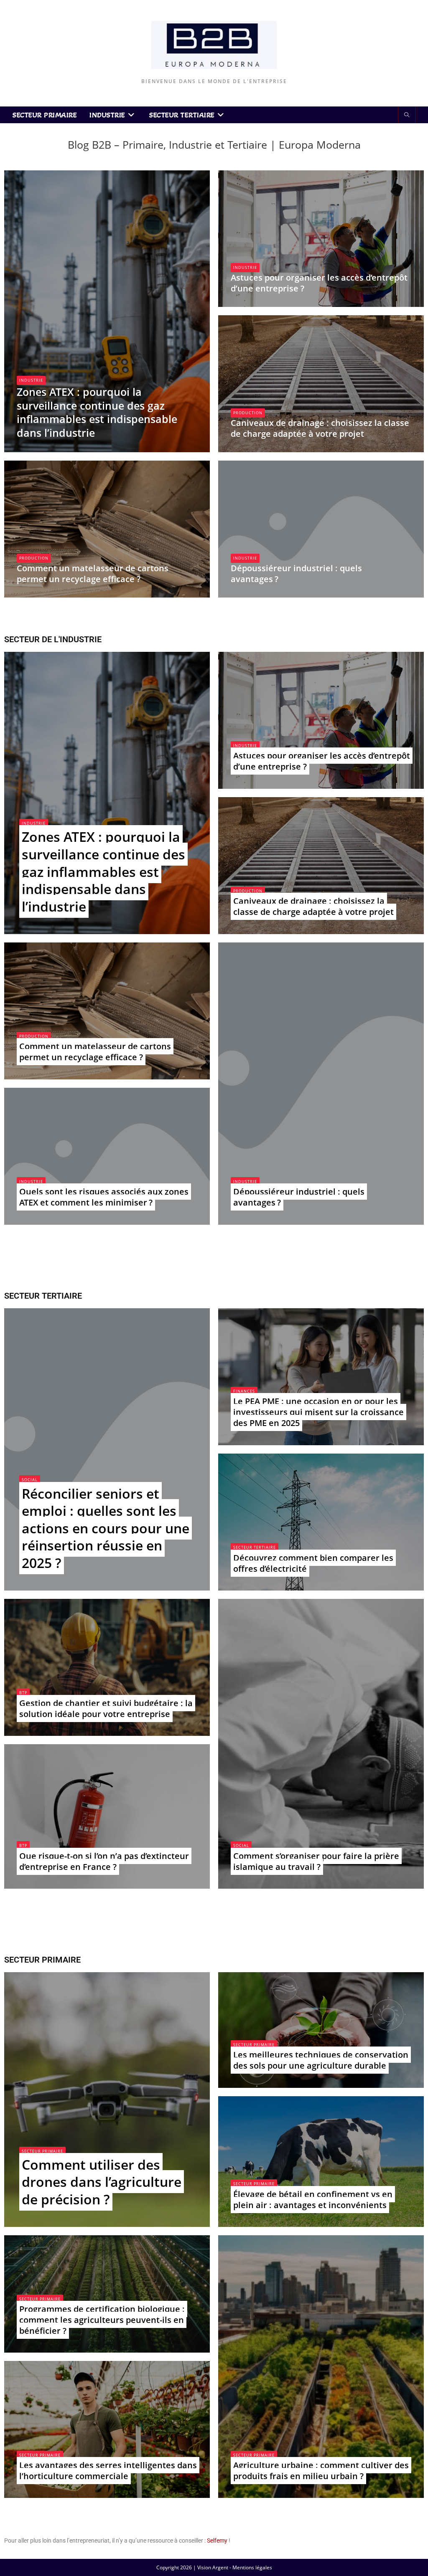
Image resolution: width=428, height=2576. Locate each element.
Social (30, 1480)
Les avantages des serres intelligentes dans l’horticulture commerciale (108, 2471)
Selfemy (218, 2541)
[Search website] (407, 115)
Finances (244, 1391)
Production (248, 413)
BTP (23, 1693)
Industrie (31, 380)
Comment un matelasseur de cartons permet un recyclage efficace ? (93, 574)
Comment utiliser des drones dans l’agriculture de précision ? (102, 2182)
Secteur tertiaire (255, 1547)
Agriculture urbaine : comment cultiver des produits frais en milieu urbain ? (321, 2471)
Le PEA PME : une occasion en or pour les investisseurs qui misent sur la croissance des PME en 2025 (318, 1412)
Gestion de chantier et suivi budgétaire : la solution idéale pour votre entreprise (106, 1708)
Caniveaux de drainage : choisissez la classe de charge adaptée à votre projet (320, 428)
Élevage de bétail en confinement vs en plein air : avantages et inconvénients (313, 2200)
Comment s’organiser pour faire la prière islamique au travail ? (316, 1861)
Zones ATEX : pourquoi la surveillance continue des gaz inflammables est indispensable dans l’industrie (97, 412)
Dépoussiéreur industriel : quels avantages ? (296, 574)
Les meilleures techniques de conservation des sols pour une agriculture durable (321, 2060)
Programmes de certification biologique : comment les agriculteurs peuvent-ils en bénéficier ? (102, 2320)
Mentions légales (252, 2567)
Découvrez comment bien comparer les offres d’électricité (313, 1563)
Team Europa (41, 448)
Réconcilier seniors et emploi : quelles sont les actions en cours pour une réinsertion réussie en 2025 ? (106, 1528)
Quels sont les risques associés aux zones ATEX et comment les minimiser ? (104, 1197)
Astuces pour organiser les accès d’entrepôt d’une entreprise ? (319, 283)
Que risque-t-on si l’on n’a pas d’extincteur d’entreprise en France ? (104, 1861)
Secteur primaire (42, 2151)
